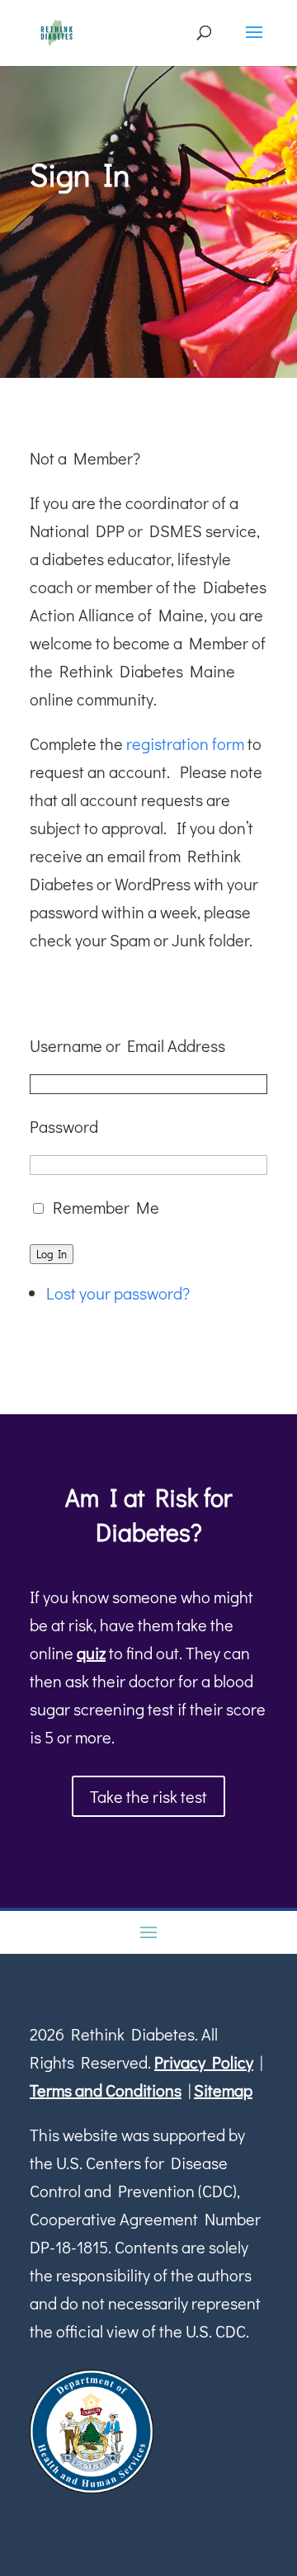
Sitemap (223, 2090)
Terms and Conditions (106, 2090)
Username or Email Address (127, 1045)
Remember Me (106, 1207)
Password (64, 1126)
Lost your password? (118, 1293)
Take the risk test (148, 1796)
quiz (91, 1653)
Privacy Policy (204, 2062)
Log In (52, 1254)
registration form (185, 743)
